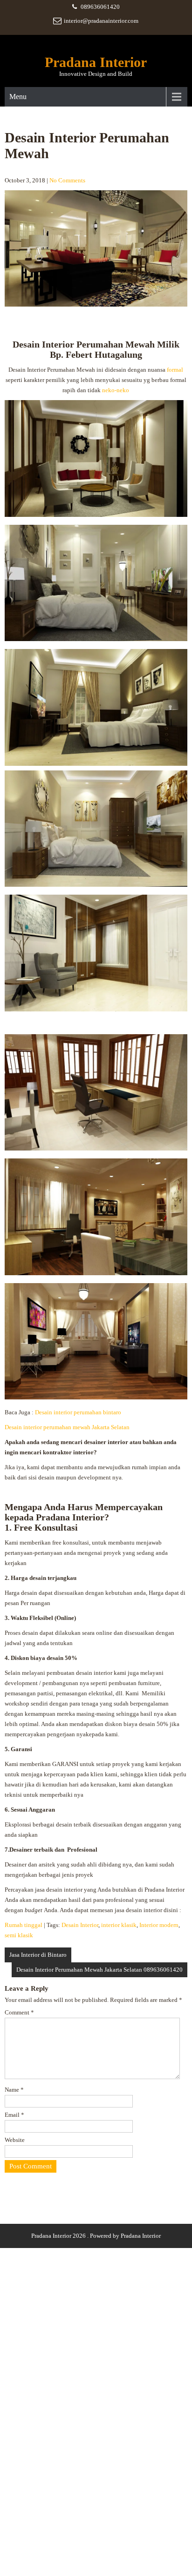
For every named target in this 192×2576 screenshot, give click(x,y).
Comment (19, 2012)
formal (175, 370)
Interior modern (159, 1925)
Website (15, 2140)
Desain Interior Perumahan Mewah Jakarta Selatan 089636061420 (99, 1970)
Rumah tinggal (24, 1925)
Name (14, 2090)
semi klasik (19, 1935)
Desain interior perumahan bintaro (78, 1412)
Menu (18, 97)
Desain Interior (80, 1925)
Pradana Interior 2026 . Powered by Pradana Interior (96, 2236)
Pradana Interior (96, 62)
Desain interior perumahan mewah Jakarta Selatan (67, 1427)
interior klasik (119, 1925)
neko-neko (116, 390)
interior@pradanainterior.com (101, 21)
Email (14, 2115)
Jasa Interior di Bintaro (38, 1955)
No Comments (67, 180)
